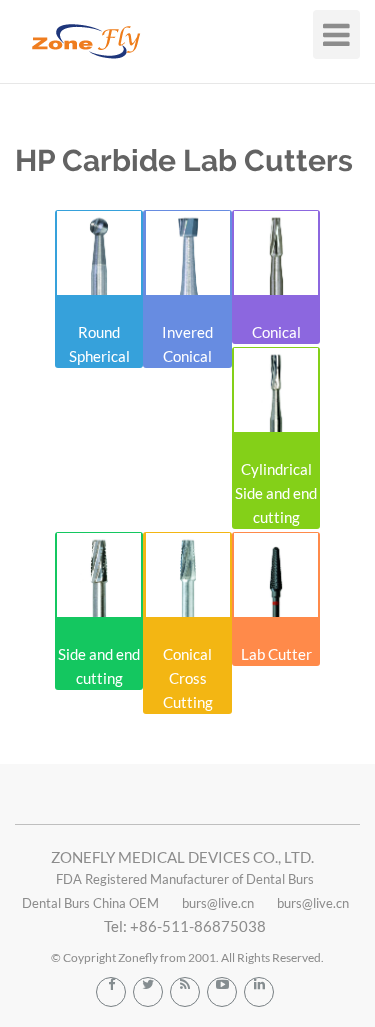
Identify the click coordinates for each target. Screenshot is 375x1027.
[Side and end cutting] (99, 575)
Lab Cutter (276, 654)
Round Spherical (99, 344)
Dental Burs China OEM (90, 903)
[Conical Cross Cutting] (187, 575)
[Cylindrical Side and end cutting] (276, 390)
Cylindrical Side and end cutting (276, 493)
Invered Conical (187, 344)
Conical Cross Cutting (188, 678)
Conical (276, 332)
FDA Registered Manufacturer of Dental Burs (185, 879)
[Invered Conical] (187, 253)
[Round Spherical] (99, 253)
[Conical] (276, 253)
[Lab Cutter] (276, 575)
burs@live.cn (218, 903)
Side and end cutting (99, 666)
